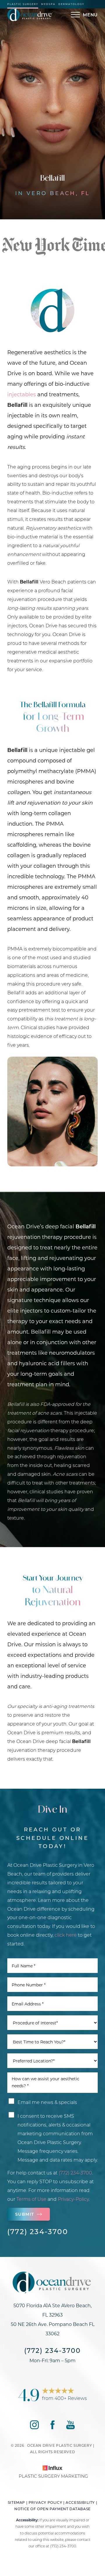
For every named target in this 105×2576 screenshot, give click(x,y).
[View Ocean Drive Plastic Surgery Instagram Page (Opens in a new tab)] (34, 2427)
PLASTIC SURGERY (23, 4)
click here (66, 1935)
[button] (76, 15)
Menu (90, 15)
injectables (22, 394)
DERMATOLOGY (71, 4)
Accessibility (80, 2502)
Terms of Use (31, 2199)
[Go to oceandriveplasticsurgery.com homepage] (30, 15)
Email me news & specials (47, 2102)
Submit (24, 2214)
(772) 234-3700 (75, 2173)
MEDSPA (48, 4)
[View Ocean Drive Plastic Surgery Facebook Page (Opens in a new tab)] (52, 2427)
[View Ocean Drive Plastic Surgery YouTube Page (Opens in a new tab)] (70, 2427)
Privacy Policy (45, 2502)
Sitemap (16, 2502)
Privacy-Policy (73, 2199)
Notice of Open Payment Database (52, 2509)
